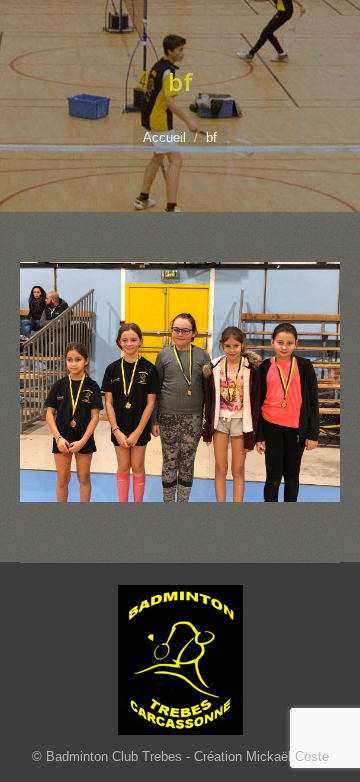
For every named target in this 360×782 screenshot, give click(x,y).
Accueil (164, 137)
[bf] (180, 382)
